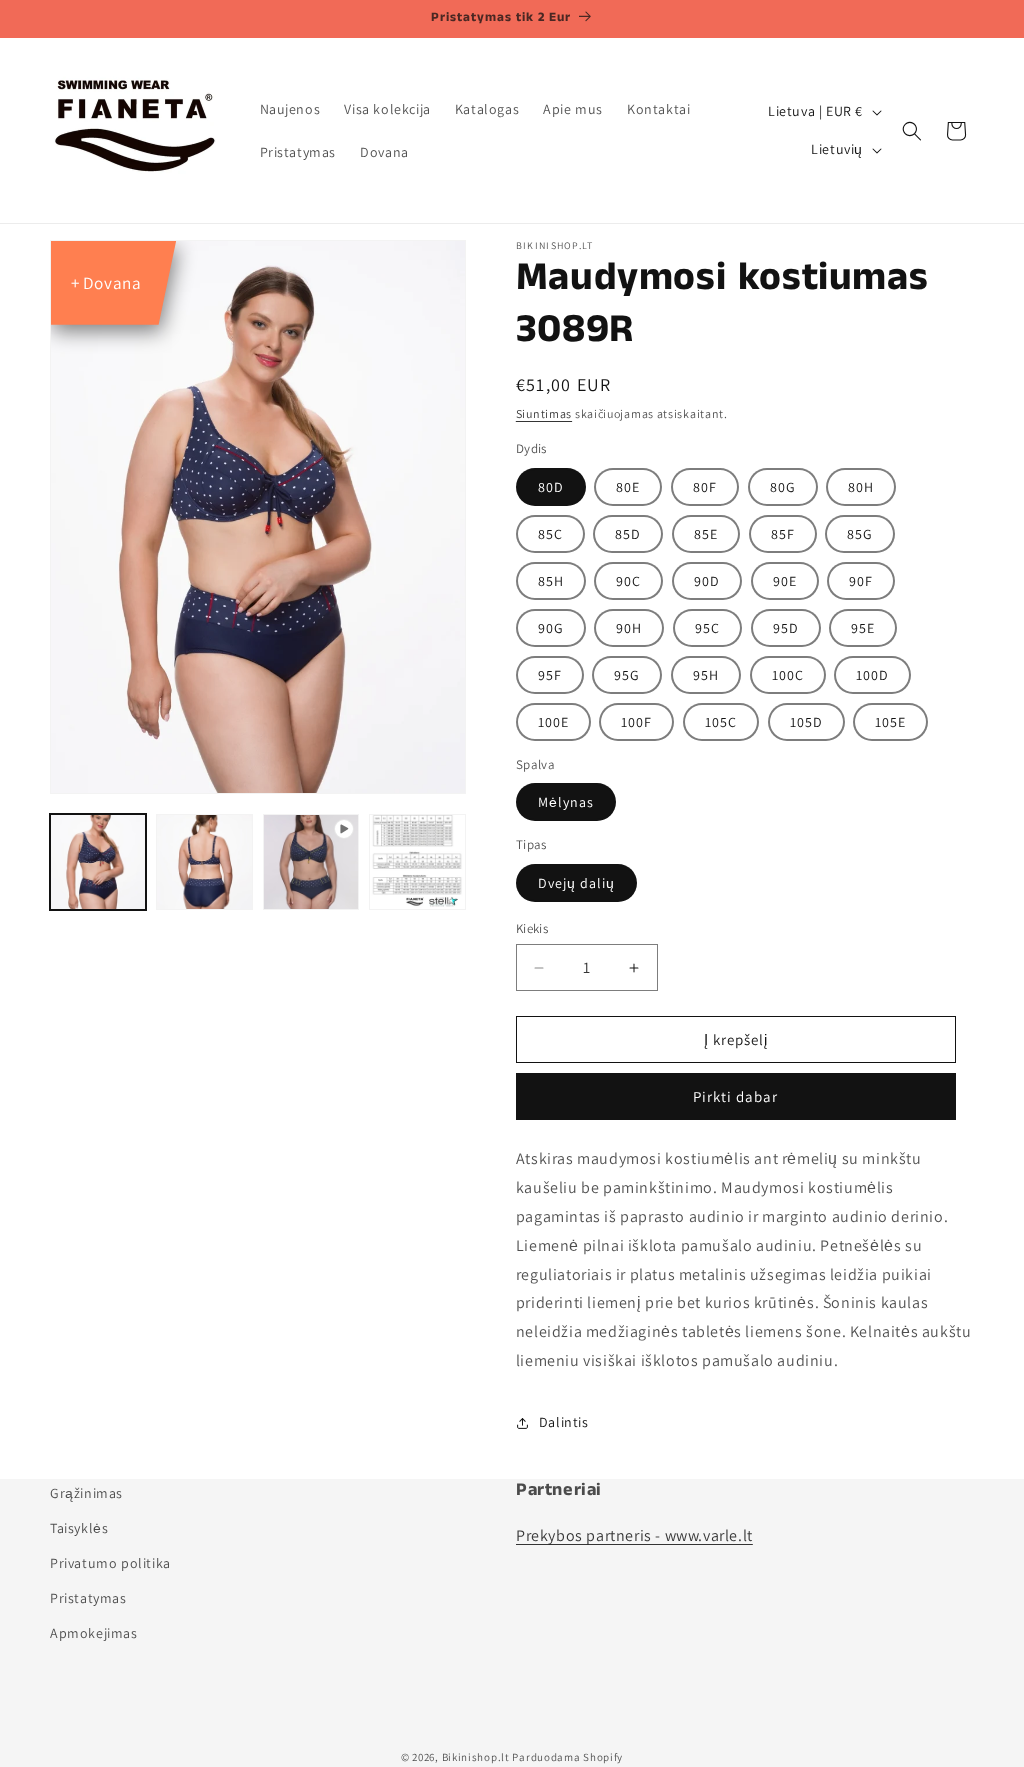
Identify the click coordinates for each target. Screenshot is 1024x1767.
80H (861, 487)
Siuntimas (544, 413)
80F (705, 487)
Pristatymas (88, 1598)
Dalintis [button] (564, 1422)
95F (550, 675)
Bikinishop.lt (476, 1757)
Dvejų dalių (576, 883)
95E (863, 628)
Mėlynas (566, 802)
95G (627, 675)
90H (629, 628)
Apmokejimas (94, 1633)
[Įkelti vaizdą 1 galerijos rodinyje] (98, 862)
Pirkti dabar (735, 1096)
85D (628, 534)
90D (707, 581)
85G (860, 534)
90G (551, 628)
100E (553, 722)
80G (783, 487)
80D (551, 487)
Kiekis (532, 928)
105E (890, 722)
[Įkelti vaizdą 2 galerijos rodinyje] (204, 862)
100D (872, 675)
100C (788, 675)
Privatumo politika (110, 1563)
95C (707, 628)
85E (706, 534)
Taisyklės (79, 1528)
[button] (912, 131)
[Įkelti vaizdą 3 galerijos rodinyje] (417, 862)
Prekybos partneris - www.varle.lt (634, 1535)
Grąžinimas (86, 1493)
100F (636, 722)
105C (721, 722)
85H (551, 581)
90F (861, 581)
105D (806, 722)
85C (550, 534)
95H (706, 675)
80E (628, 487)
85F (783, 534)
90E (785, 581)
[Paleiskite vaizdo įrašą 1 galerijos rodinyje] (311, 862)
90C (628, 581)
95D (786, 628)
